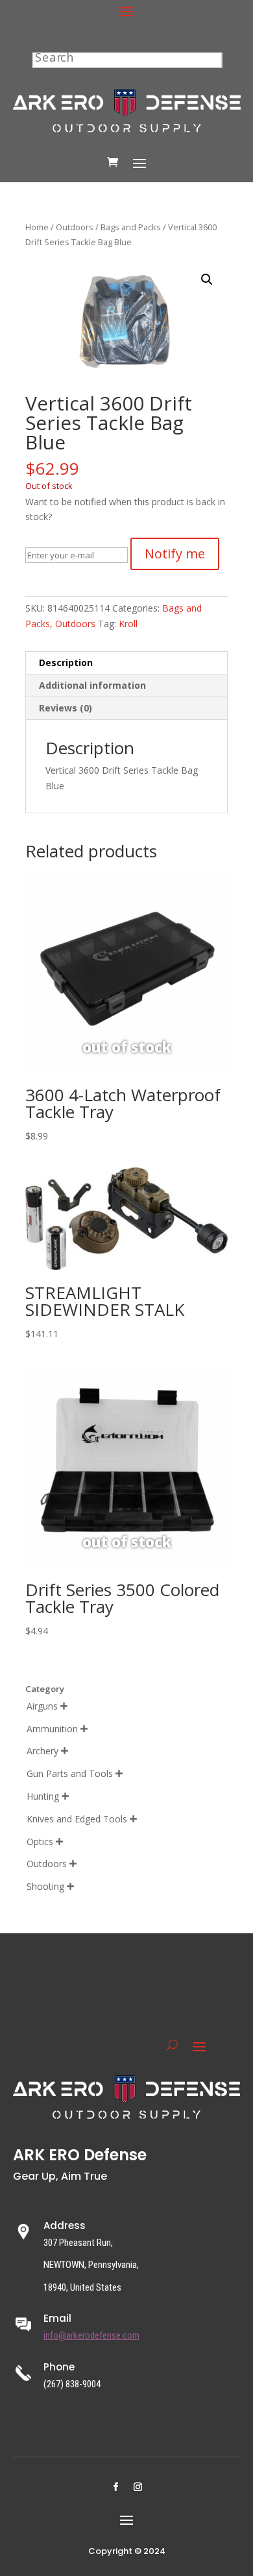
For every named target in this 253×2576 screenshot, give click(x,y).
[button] (207, 280)
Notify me (175, 554)
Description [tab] (66, 662)
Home (37, 227)
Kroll (128, 624)
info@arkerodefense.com (91, 2335)
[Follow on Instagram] (138, 2487)
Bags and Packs (131, 227)
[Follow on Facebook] (115, 2487)
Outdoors (75, 227)
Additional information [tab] (92, 685)
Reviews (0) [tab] (66, 708)
